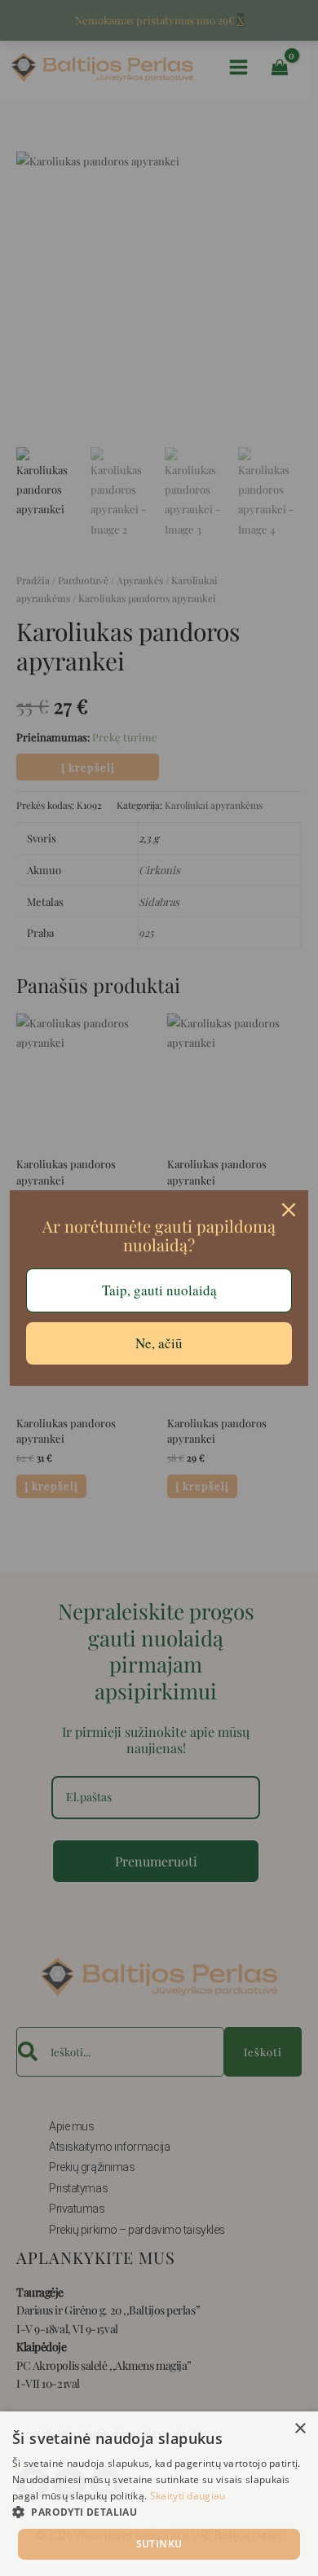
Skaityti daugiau (188, 2496)
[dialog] (159, 2494)
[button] (159, 2512)
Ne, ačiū (159, 1343)
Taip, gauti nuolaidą (159, 1290)
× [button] (300, 2429)
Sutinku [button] (159, 2544)
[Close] (289, 1210)
